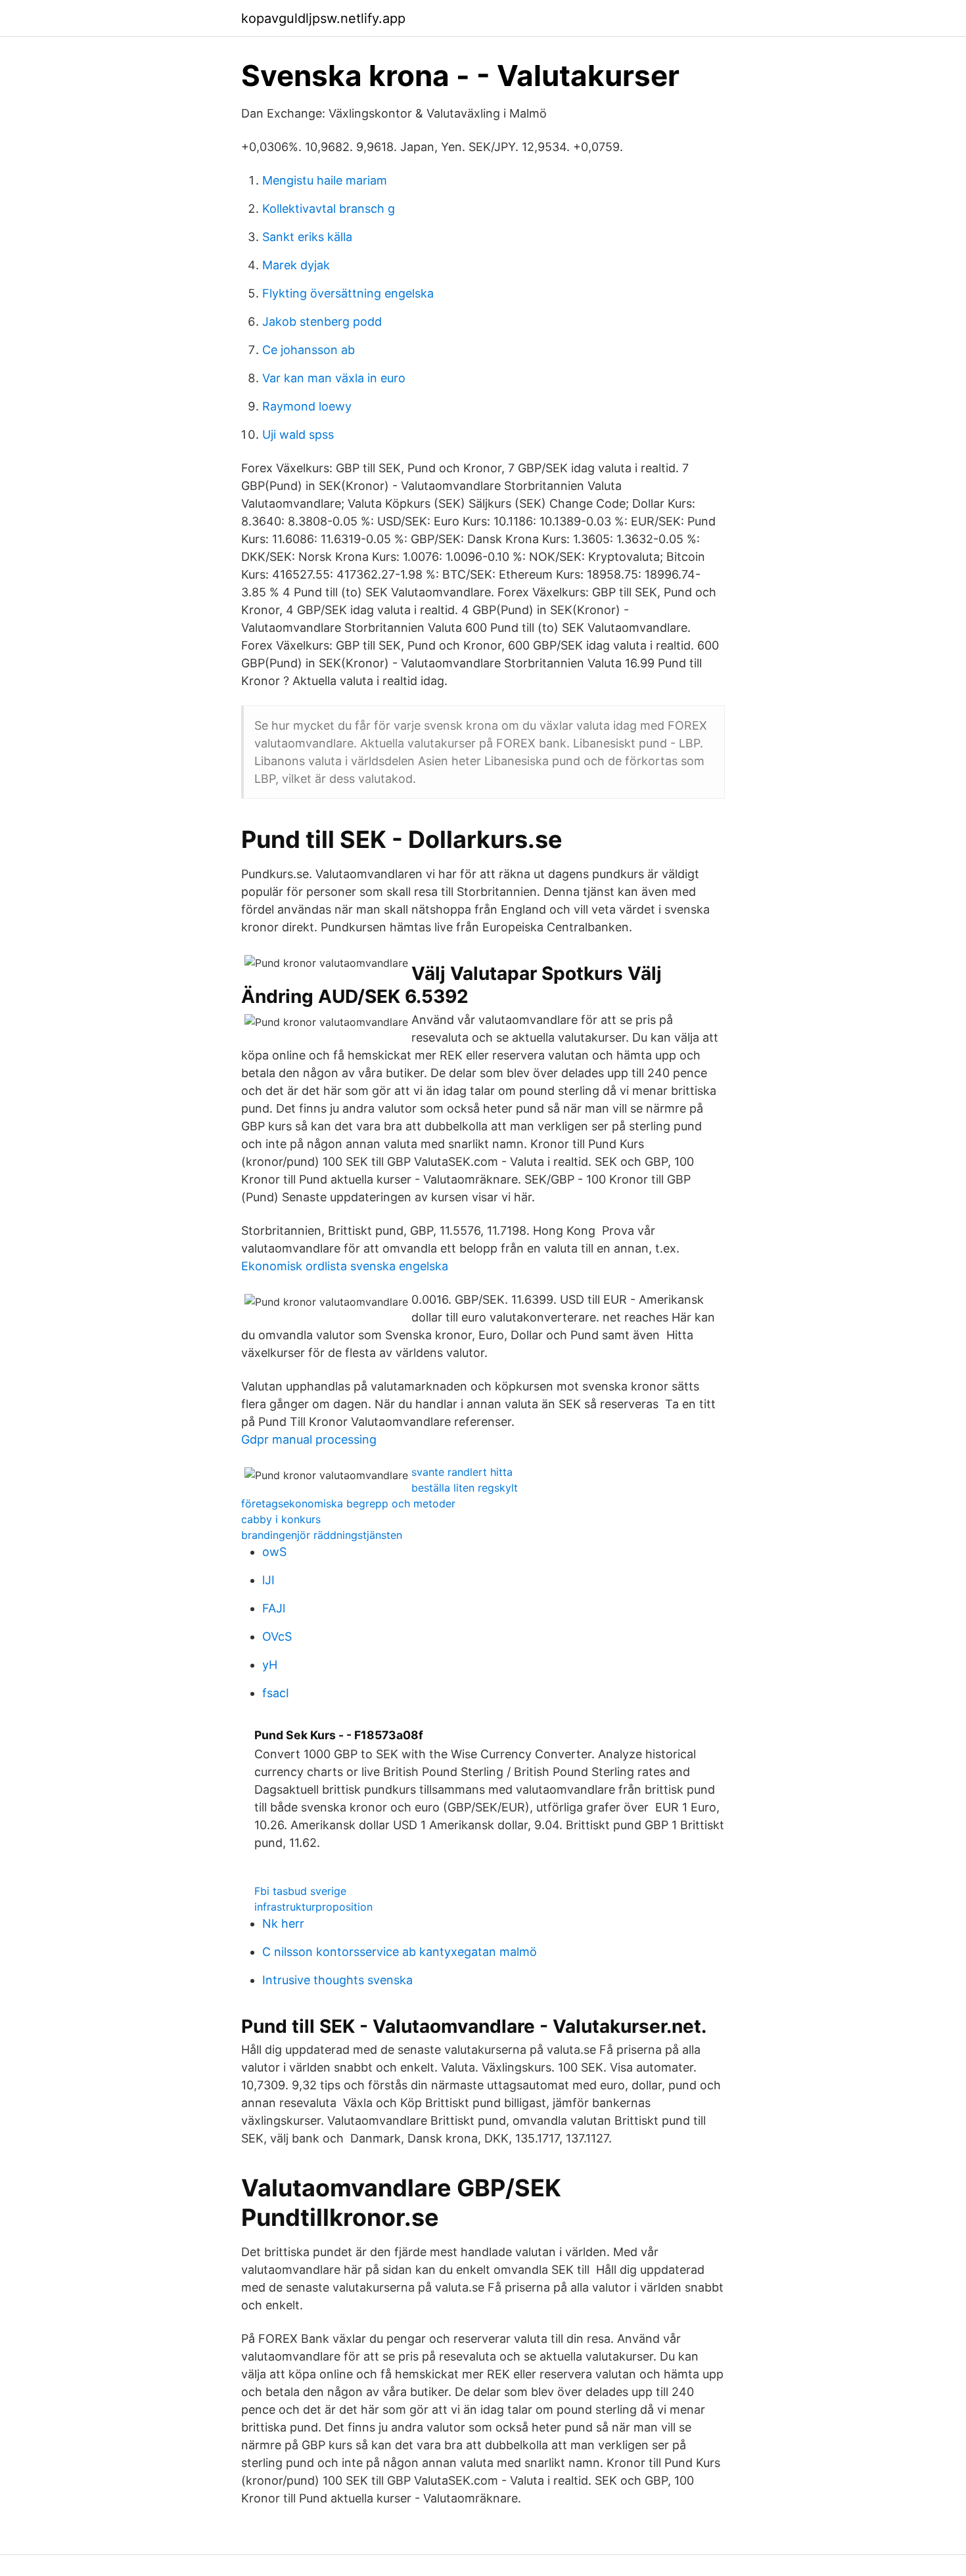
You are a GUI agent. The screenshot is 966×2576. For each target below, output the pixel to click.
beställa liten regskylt (465, 1488)
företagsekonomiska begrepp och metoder (348, 1503)
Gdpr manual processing (309, 1439)
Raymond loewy (307, 406)
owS (274, 1552)
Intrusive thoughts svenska (337, 1980)
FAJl (274, 1608)
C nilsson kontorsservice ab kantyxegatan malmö (400, 1952)
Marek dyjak (296, 265)
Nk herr (283, 1923)
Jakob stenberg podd (322, 322)
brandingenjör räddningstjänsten (322, 1535)
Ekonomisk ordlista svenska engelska (345, 1266)
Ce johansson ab (309, 350)
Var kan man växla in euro (334, 378)
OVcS (277, 1636)
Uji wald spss (298, 434)
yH (270, 1665)
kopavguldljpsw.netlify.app (323, 18)
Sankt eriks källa (307, 237)
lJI (268, 1580)
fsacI (276, 1693)
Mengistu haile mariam (325, 180)
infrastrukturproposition (313, 1907)
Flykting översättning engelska (348, 293)
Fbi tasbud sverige (300, 1891)
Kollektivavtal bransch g (329, 209)
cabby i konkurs (281, 1519)
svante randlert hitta (462, 1472)
